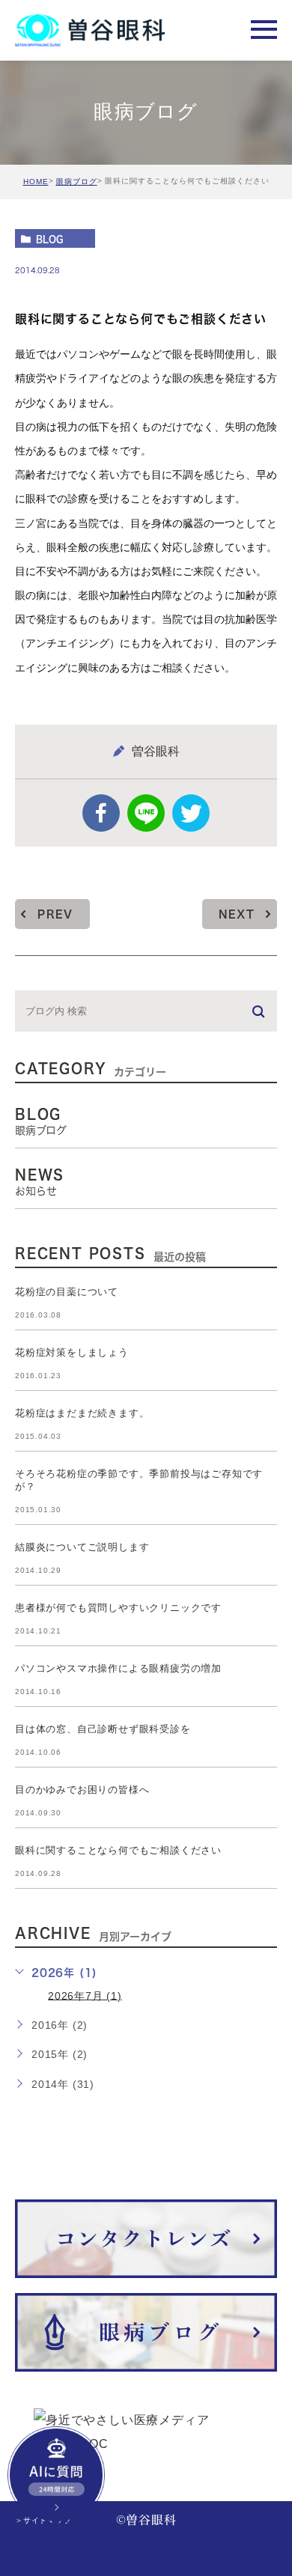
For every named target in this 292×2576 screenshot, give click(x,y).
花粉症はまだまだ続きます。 (82, 1413)
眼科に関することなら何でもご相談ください (118, 1850)
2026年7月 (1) (85, 1995)
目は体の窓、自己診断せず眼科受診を (103, 1729)
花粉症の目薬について (67, 1292)
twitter (191, 813)
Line (146, 813)
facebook (101, 813)
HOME (36, 182)
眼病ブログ (77, 182)
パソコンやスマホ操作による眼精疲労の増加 (118, 1668)
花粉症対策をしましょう (72, 1352)
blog (49, 239)
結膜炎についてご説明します (82, 1547)
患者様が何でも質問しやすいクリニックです (118, 1608)
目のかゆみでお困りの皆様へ (82, 1790)
